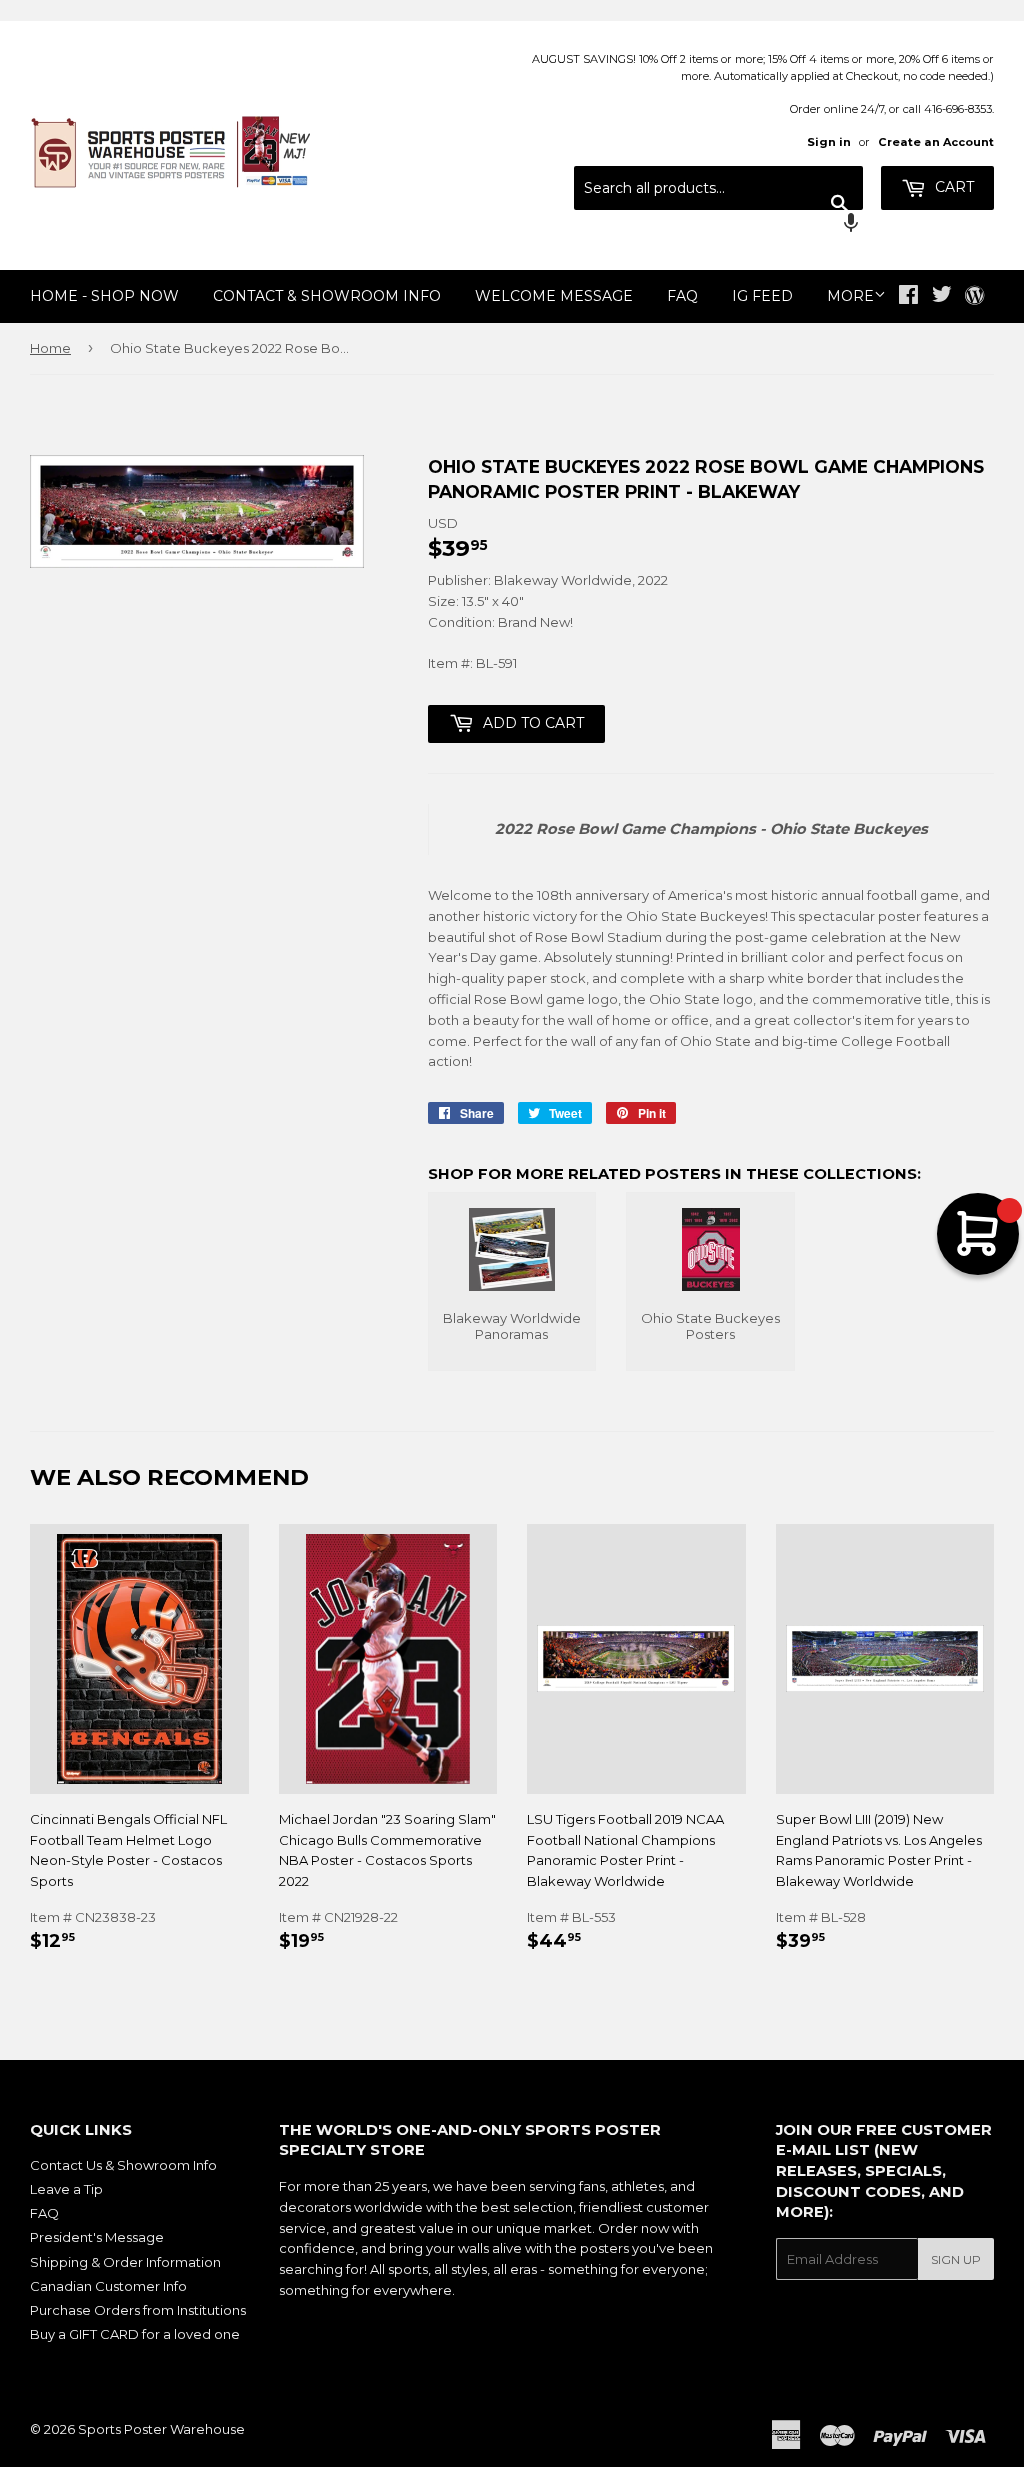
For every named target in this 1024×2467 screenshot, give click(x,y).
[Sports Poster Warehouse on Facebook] (908, 297)
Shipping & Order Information (125, 2262)
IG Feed (762, 296)
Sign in (829, 142)
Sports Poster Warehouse (161, 2429)
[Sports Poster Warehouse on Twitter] (942, 297)
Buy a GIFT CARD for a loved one (135, 2334)
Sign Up (956, 2259)
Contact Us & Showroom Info (123, 2165)
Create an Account (936, 142)
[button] (718, 225)
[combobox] (718, 188)
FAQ (682, 296)
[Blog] (974, 297)
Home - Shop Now (104, 296)
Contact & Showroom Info (327, 296)
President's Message (97, 2237)
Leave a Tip (66, 2189)
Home (50, 348)
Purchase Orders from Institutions (138, 2310)
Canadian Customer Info (108, 2286)
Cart (952, 187)
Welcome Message (554, 296)
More (850, 296)
